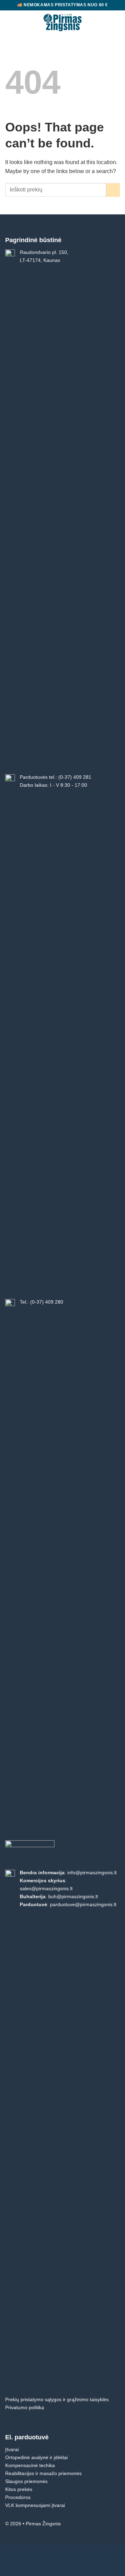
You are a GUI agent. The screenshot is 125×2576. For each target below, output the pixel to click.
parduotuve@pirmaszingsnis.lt (83, 1904)
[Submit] (113, 190)
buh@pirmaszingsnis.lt (73, 1896)
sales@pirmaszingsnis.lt (46, 1888)
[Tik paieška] (105, 22)
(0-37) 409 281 (75, 777)
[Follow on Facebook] (115, 2525)
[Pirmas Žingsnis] (63, 23)
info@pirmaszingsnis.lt (92, 1873)
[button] (10, 23)
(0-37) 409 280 (47, 1302)
